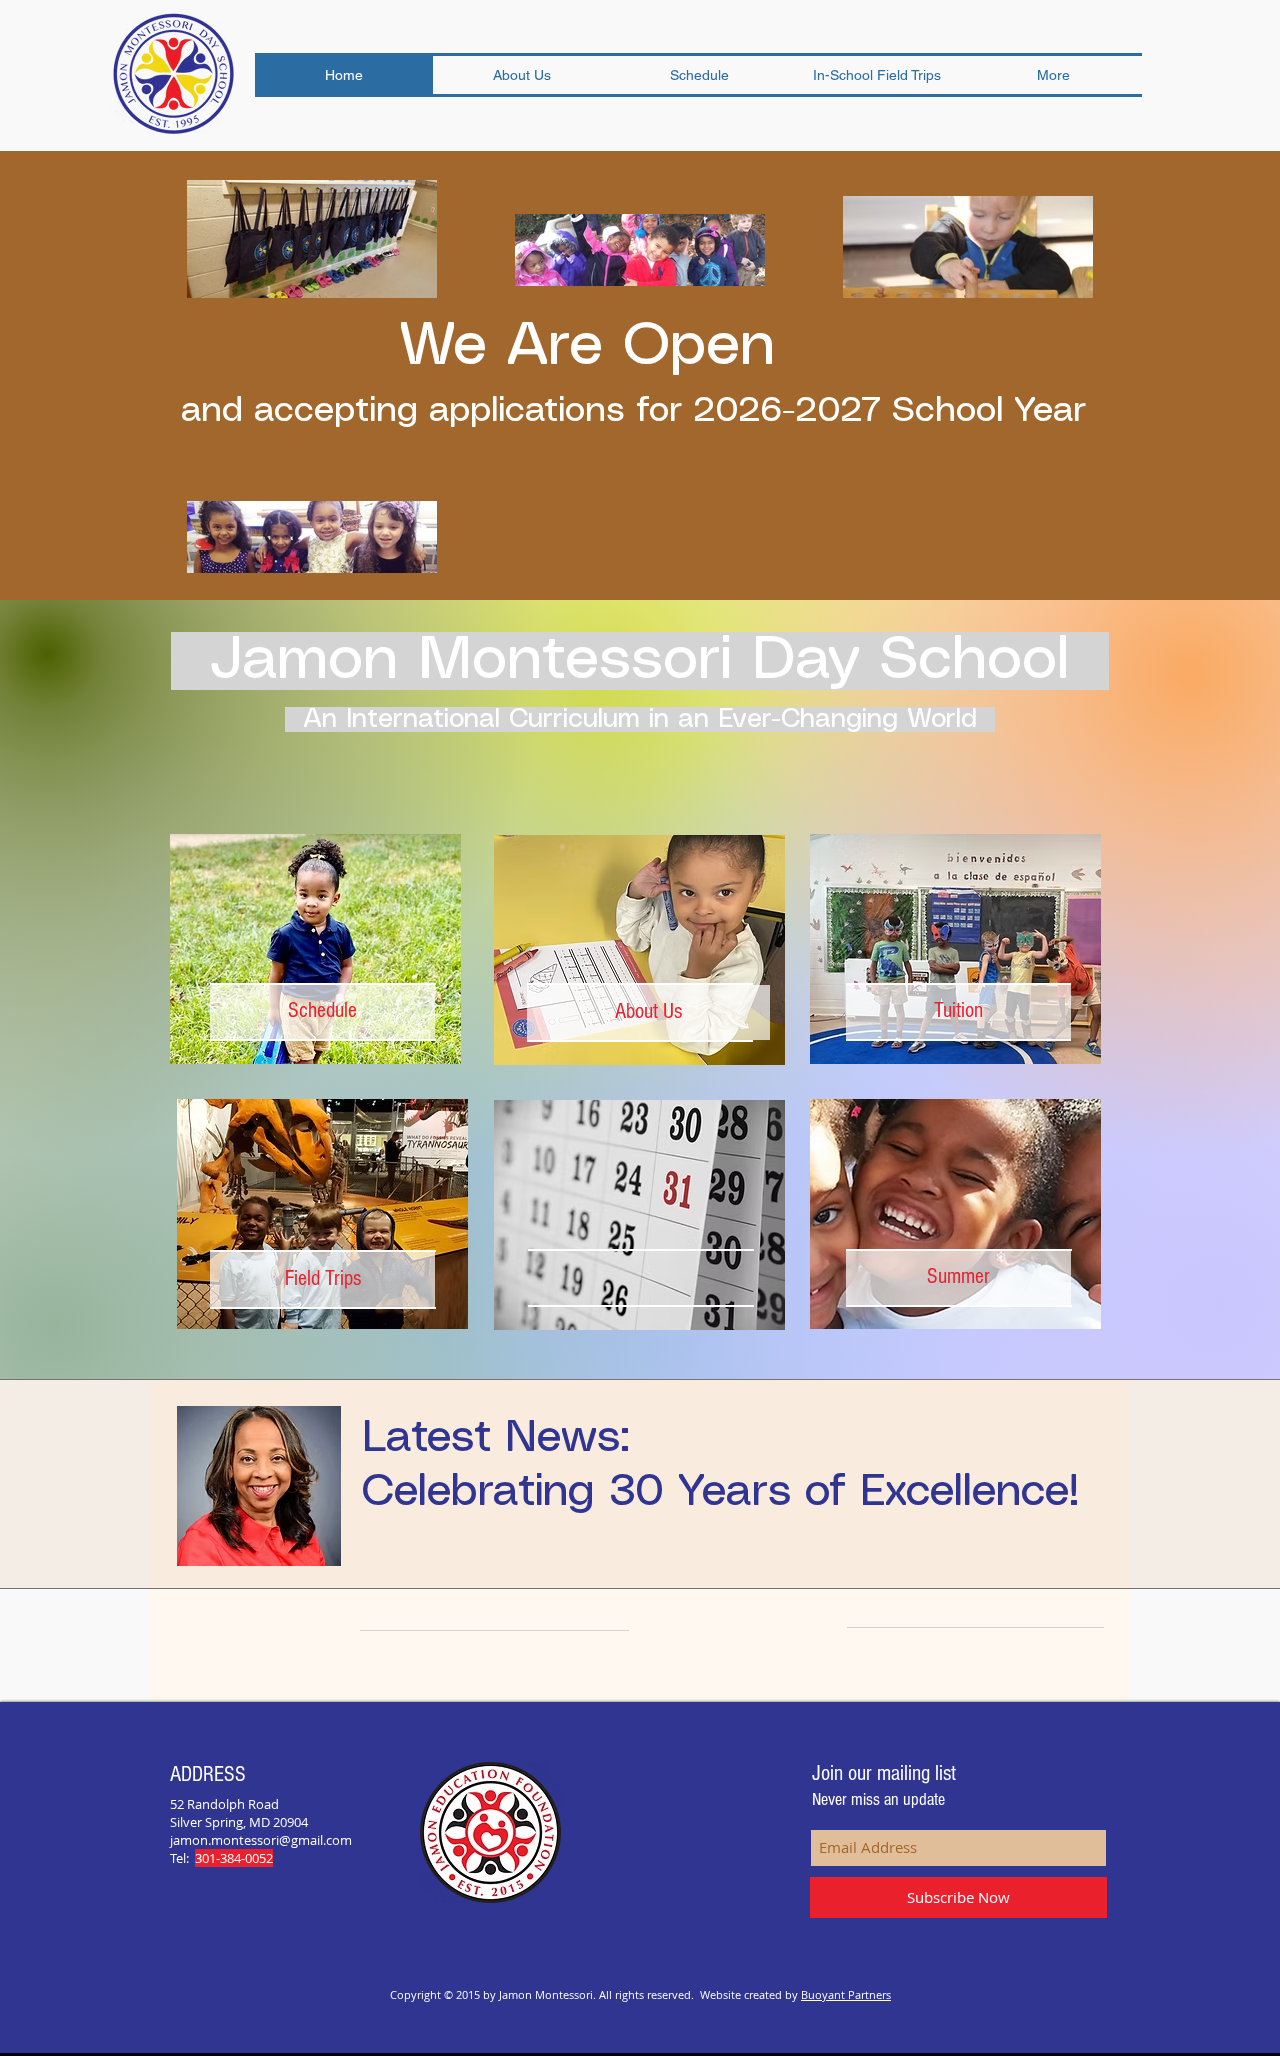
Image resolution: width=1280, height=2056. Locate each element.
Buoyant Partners (846, 1994)
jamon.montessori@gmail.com (261, 1840)
